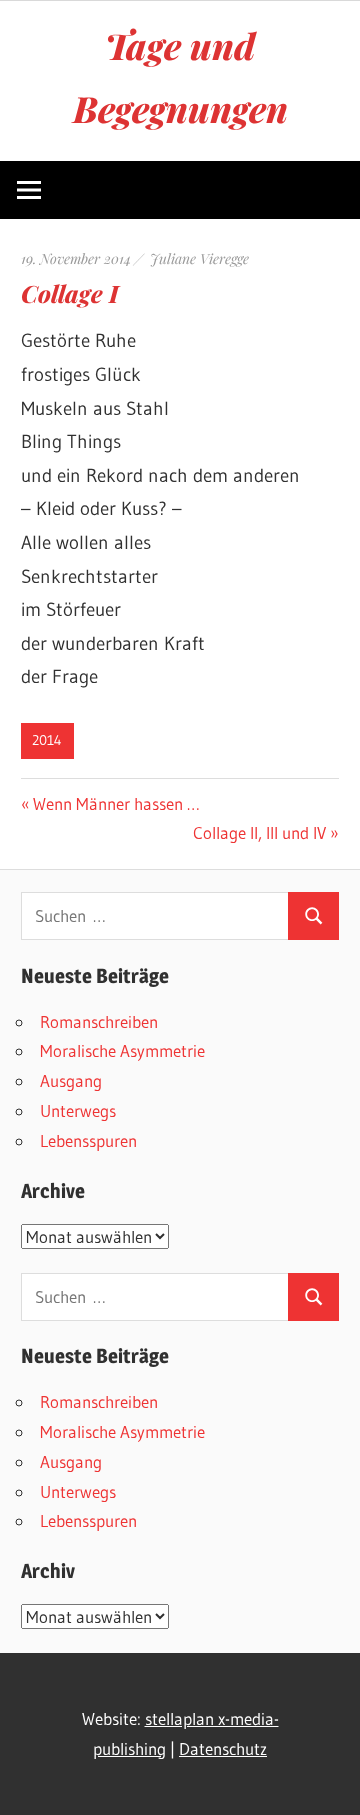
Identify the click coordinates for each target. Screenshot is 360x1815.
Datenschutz (223, 1748)
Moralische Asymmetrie (122, 1050)
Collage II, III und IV (259, 832)
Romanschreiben (99, 1021)
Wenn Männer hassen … (116, 803)
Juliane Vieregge (199, 258)
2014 (47, 740)
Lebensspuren (88, 1140)
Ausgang (71, 1080)
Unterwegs (78, 1110)
